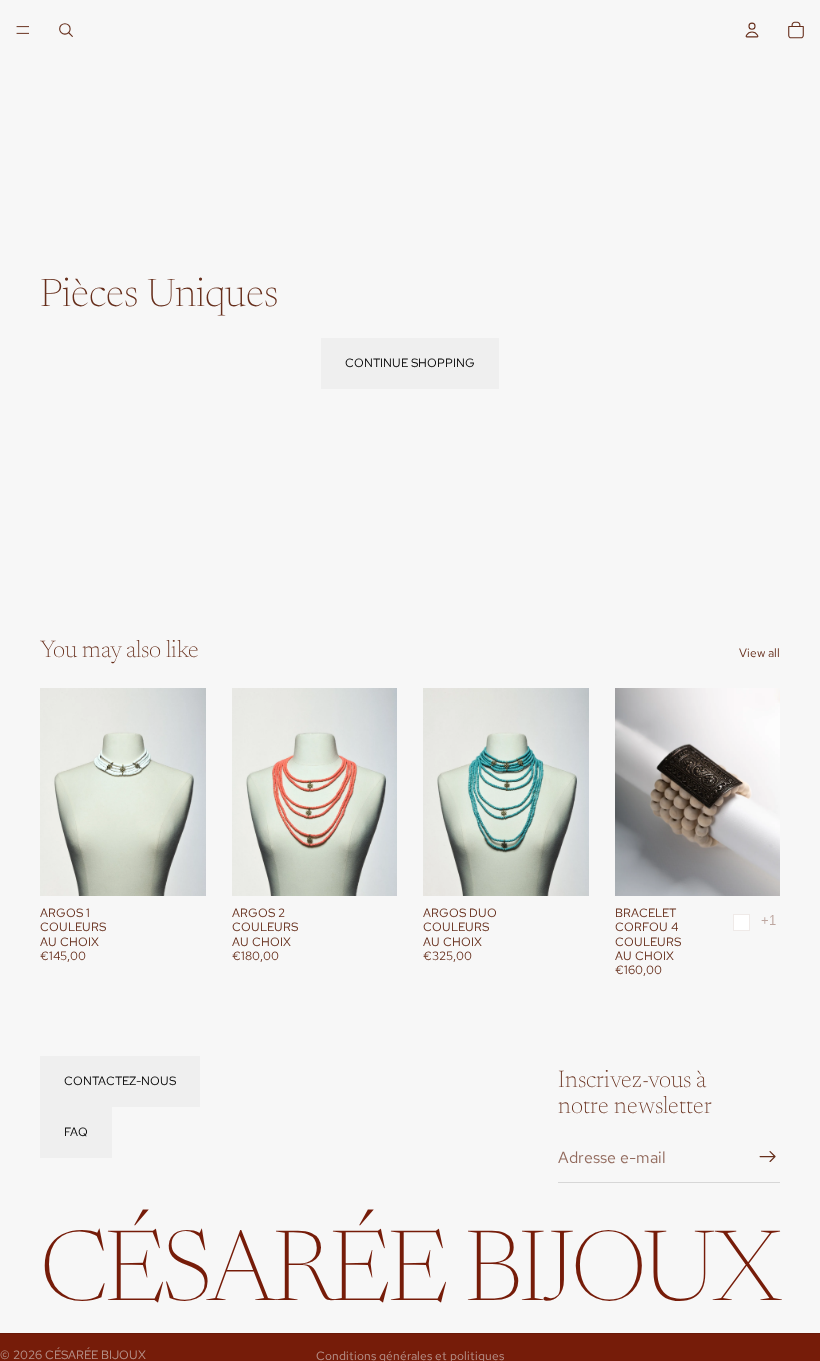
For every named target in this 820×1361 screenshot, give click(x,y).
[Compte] (752, 30)
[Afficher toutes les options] (768, 920)
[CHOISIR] (175, 865)
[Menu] (23, 30)
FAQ (76, 1132)
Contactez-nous (120, 1081)
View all (759, 653)
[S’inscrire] (768, 1158)
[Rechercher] (66, 30)
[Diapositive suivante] (184, 792)
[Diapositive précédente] (62, 792)
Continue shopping (410, 363)
